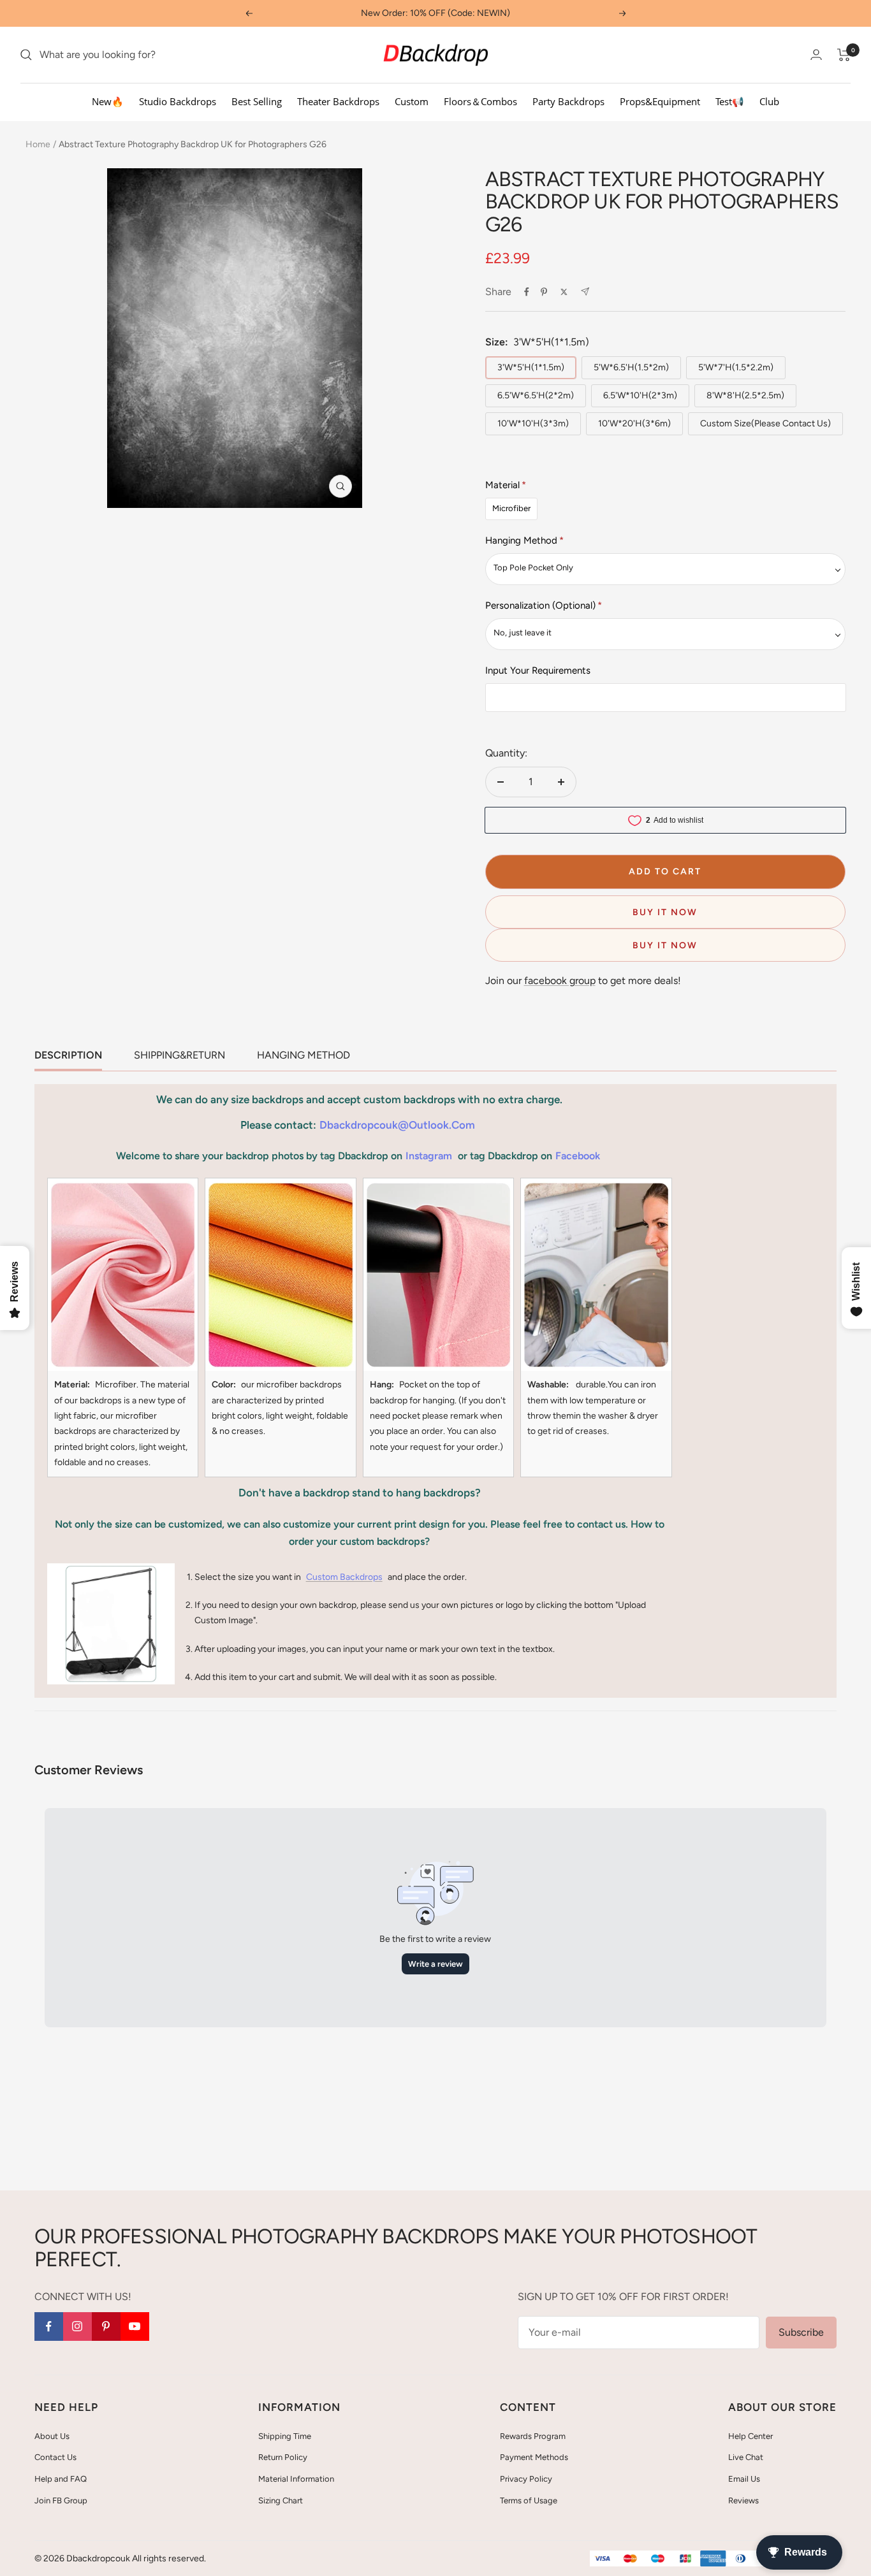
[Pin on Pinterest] (544, 292)
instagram (429, 1156)
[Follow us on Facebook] (49, 2326)
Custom (412, 101)
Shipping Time (285, 2436)
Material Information (296, 2479)
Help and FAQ (61, 2479)
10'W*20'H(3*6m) (634, 423)
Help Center (750, 2436)
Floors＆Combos (480, 101)
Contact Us (55, 2457)
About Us (52, 2436)
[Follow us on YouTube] (135, 2326)
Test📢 (730, 101)
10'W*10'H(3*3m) (533, 423)
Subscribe (801, 2332)
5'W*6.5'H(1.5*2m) (631, 367)
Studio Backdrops (178, 101)
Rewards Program (533, 2436)
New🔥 (108, 101)
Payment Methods (534, 2457)
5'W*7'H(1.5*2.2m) (736, 367)
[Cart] (844, 55)
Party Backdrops (568, 101)
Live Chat (746, 2457)
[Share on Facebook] (527, 292)
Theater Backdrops (338, 101)
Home (38, 144)
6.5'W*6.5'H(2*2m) (536, 395)
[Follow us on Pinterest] (106, 2326)
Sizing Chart (281, 2500)
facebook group (560, 980)
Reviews (743, 2500)
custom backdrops (344, 1577)
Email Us (744, 2479)
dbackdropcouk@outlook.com (397, 1125)
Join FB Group (61, 2500)
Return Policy (283, 2457)
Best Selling (257, 101)
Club (769, 101)
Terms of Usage (529, 2500)
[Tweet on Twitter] (564, 292)
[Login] (816, 54)
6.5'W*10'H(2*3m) (640, 395)
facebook (578, 1156)
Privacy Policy (526, 2479)
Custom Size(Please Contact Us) (765, 423)
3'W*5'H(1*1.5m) (531, 367)
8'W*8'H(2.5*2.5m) (745, 395)
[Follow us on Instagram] (77, 2326)
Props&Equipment (660, 101)
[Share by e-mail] (585, 292)
